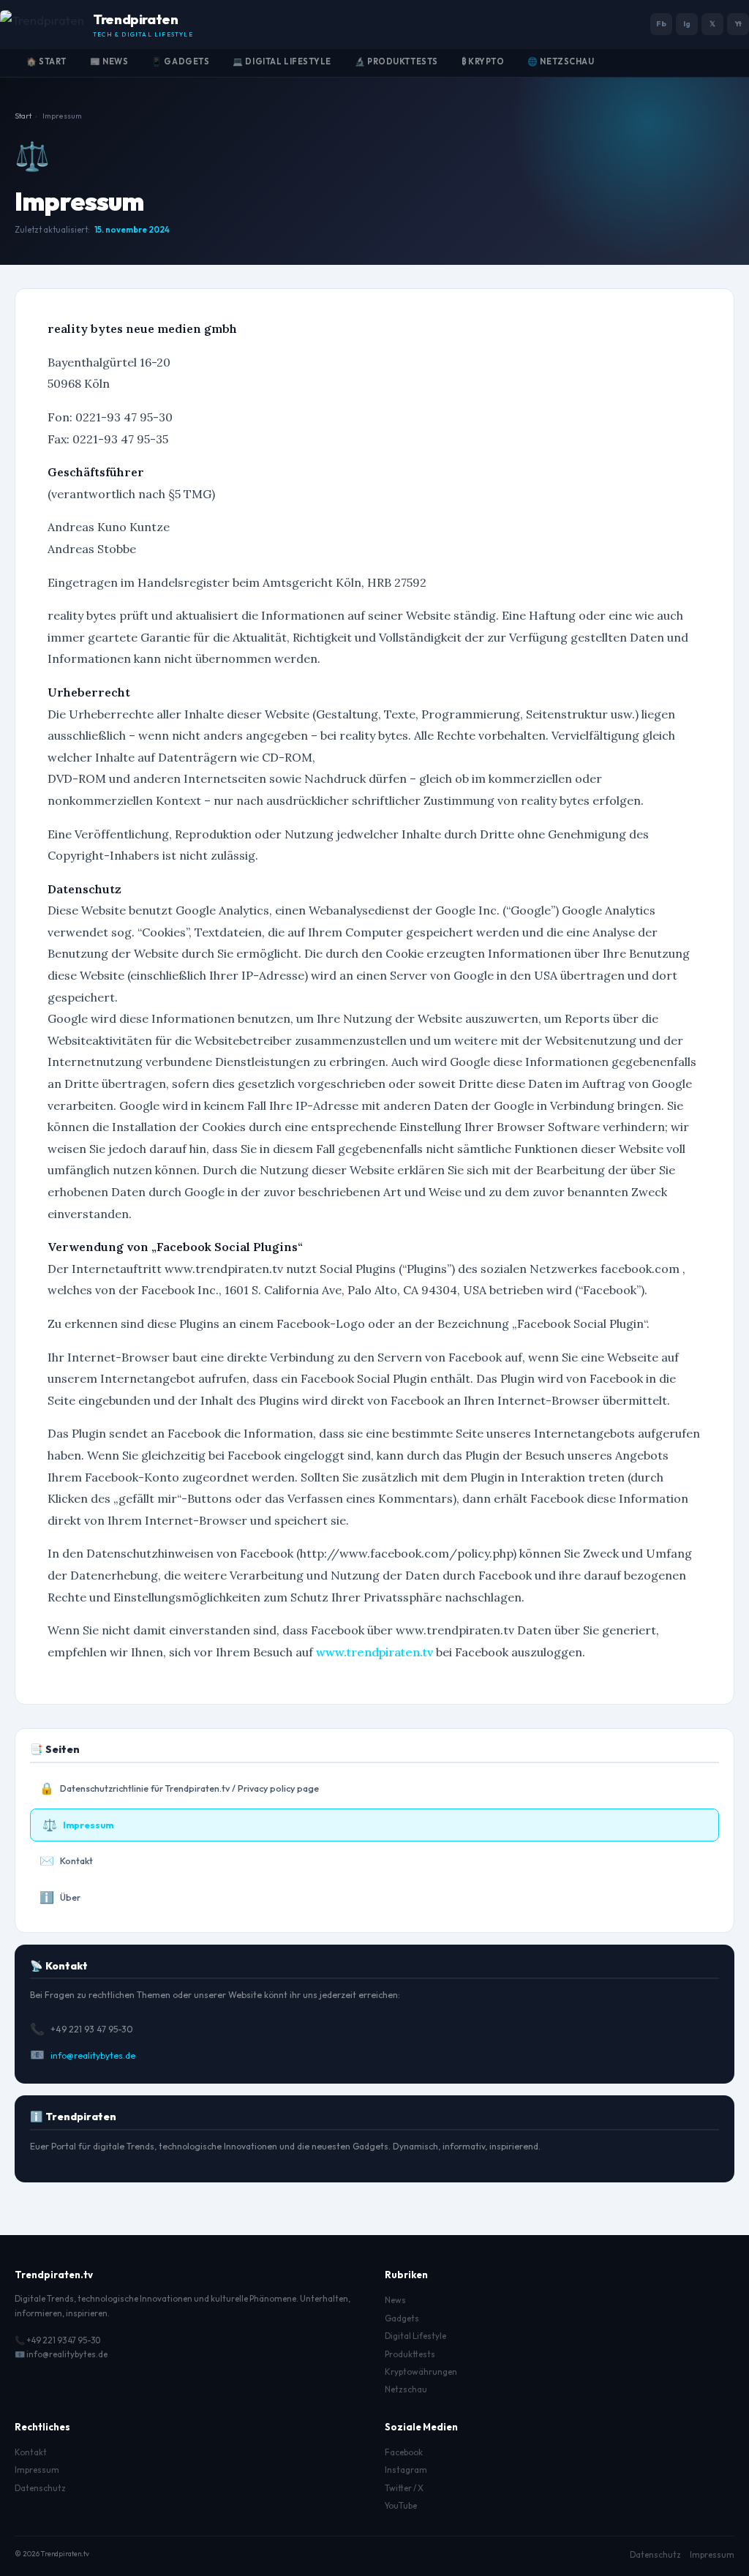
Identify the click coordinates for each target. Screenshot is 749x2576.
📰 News (109, 61)
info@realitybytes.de (93, 2055)
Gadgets (402, 2318)
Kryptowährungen (421, 2372)
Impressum (78, 1825)
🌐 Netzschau (561, 61)
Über (60, 1897)
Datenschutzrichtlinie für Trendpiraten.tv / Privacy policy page (179, 1788)
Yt (738, 24)
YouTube (401, 2505)
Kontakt (66, 1860)
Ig (687, 24)
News (395, 2300)
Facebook (404, 2452)
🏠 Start (46, 61)
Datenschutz (40, 2488)
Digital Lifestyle (415, 2336)
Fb (661, 24)
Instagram (406, 2470)
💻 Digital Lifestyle (282, 61)
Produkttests (410, 2354)
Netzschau (406, 2389)
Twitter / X (404, 2488)
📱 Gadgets (180, 61)
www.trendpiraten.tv (374, 1652)
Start (23, 116)
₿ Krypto (483, 61)
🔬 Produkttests (396, 61)
